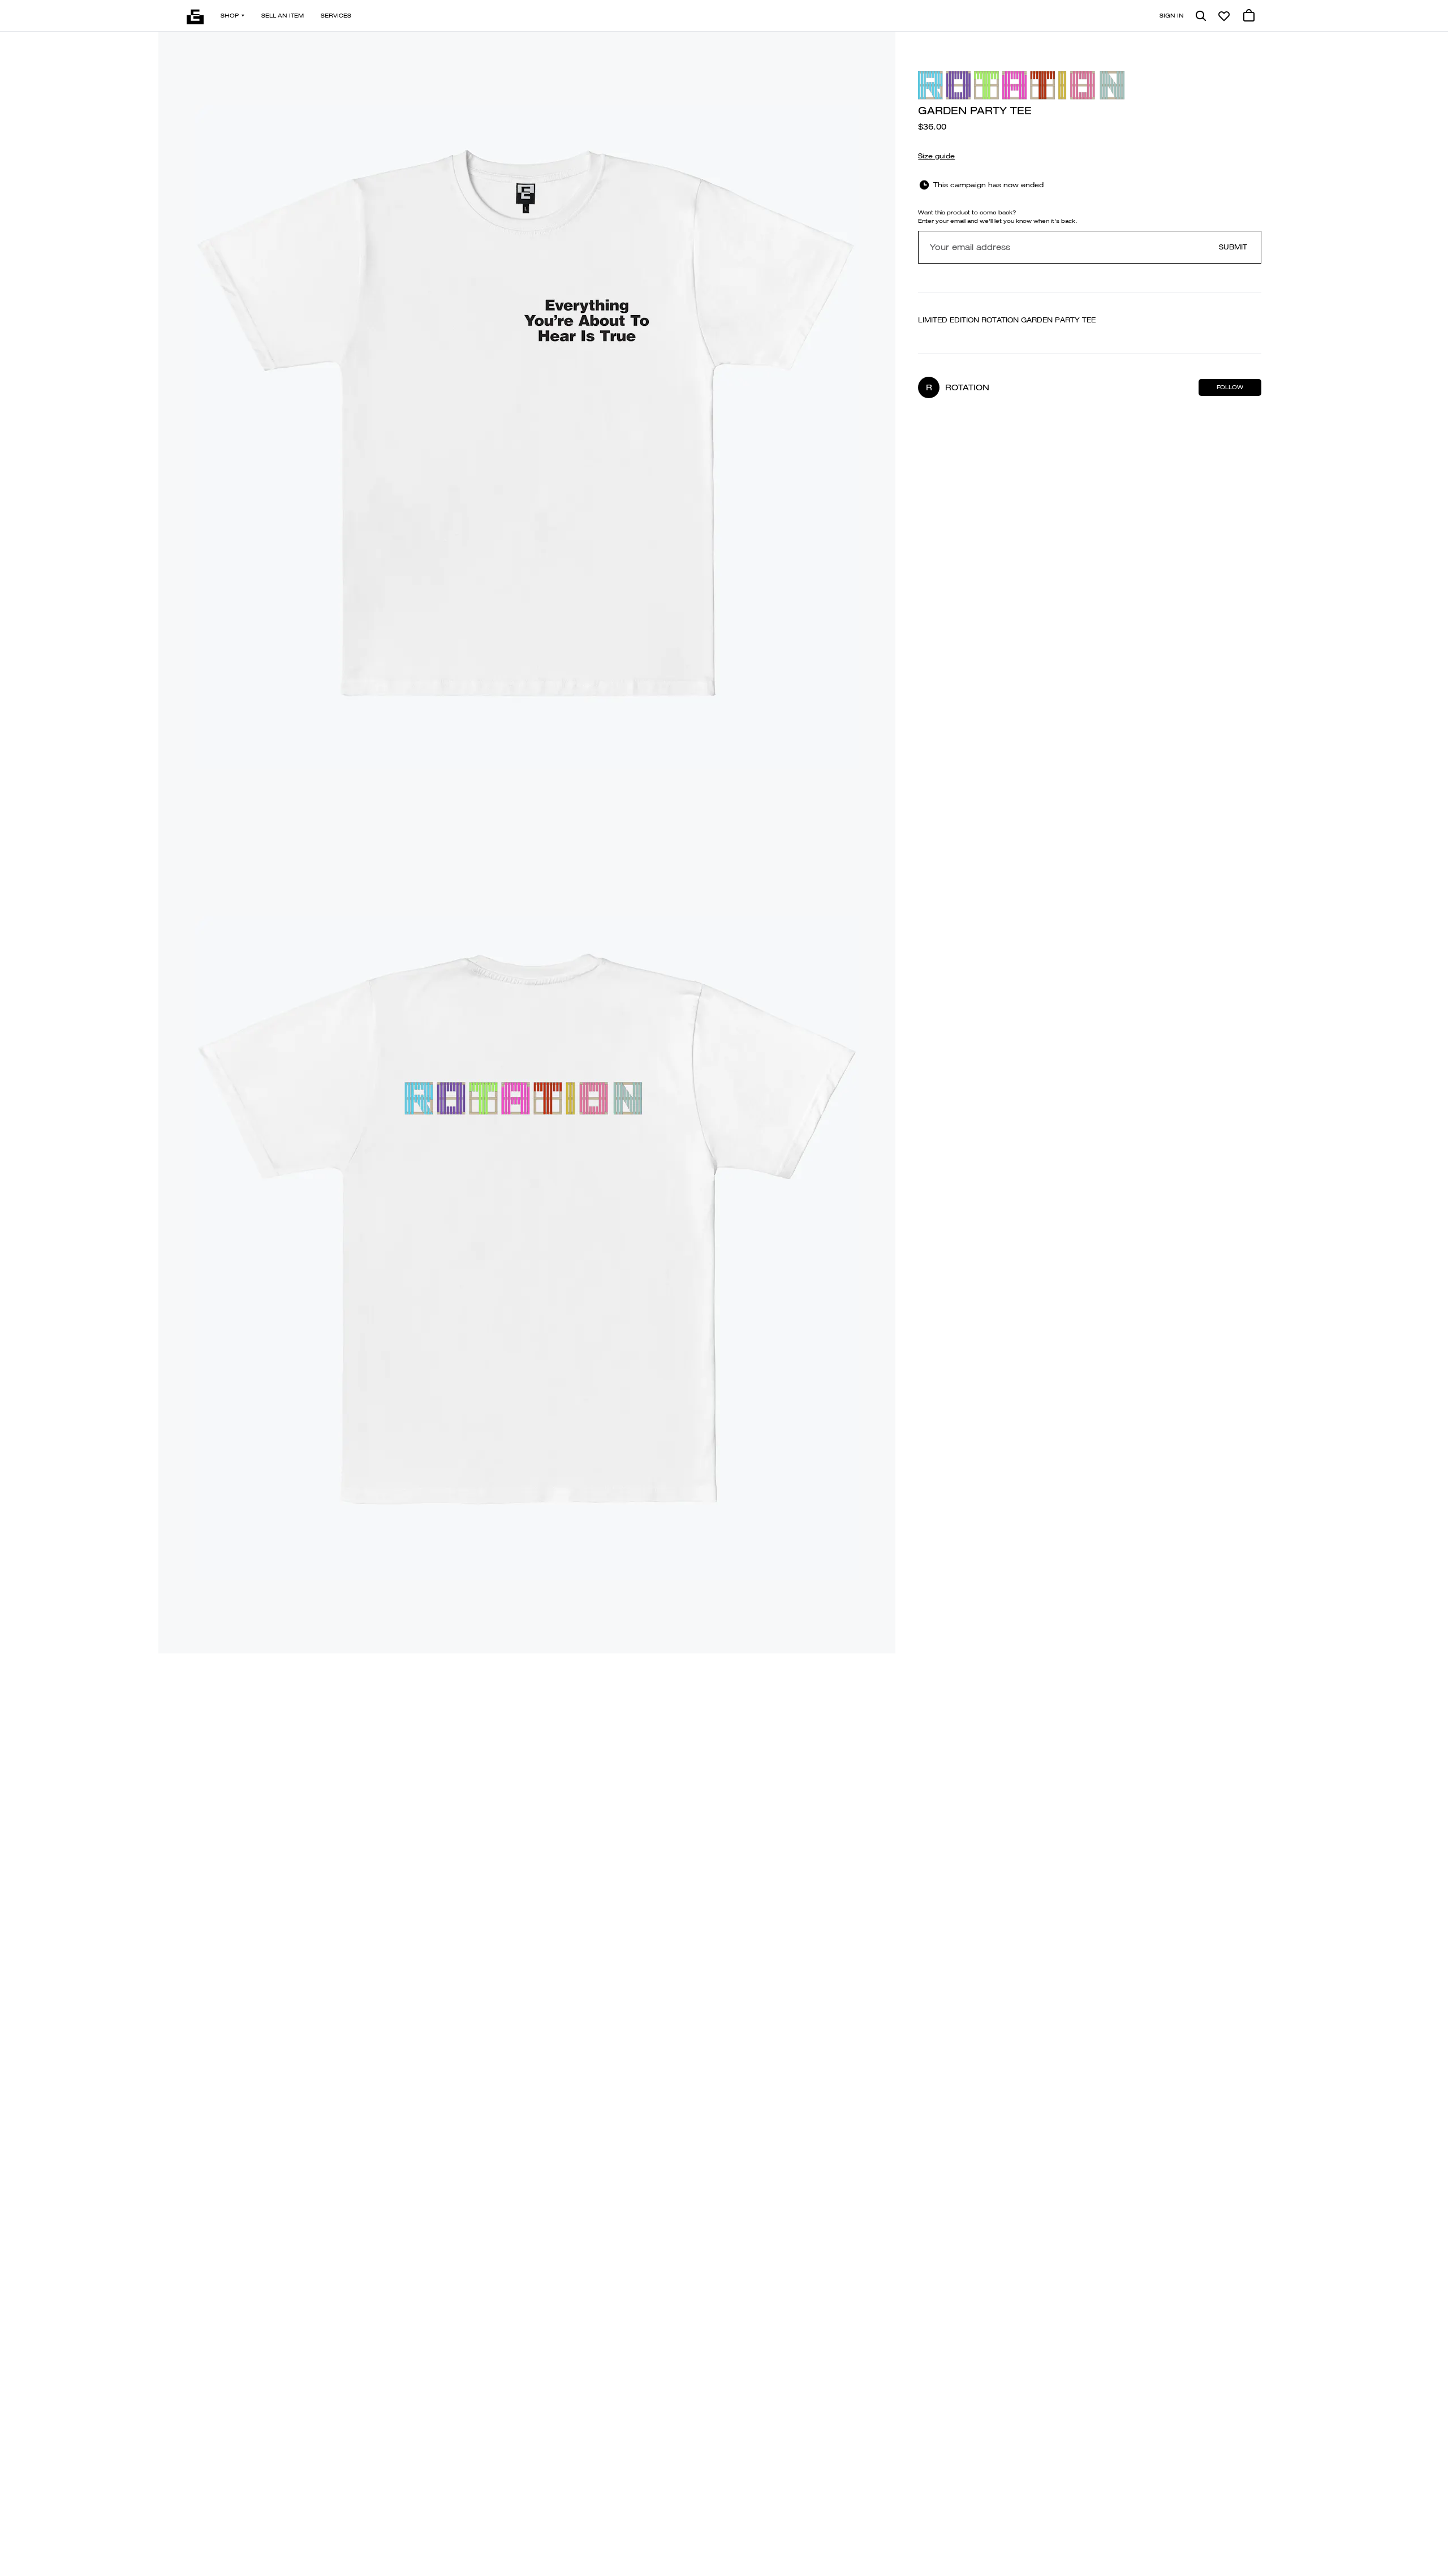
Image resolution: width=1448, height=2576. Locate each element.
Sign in (1172, 16)
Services (336, 16)
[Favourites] (1224, 16)
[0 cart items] (1249, 16)
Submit (1233, 247)
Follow (1230, 387)
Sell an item (283, 16)
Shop (230, 16)
